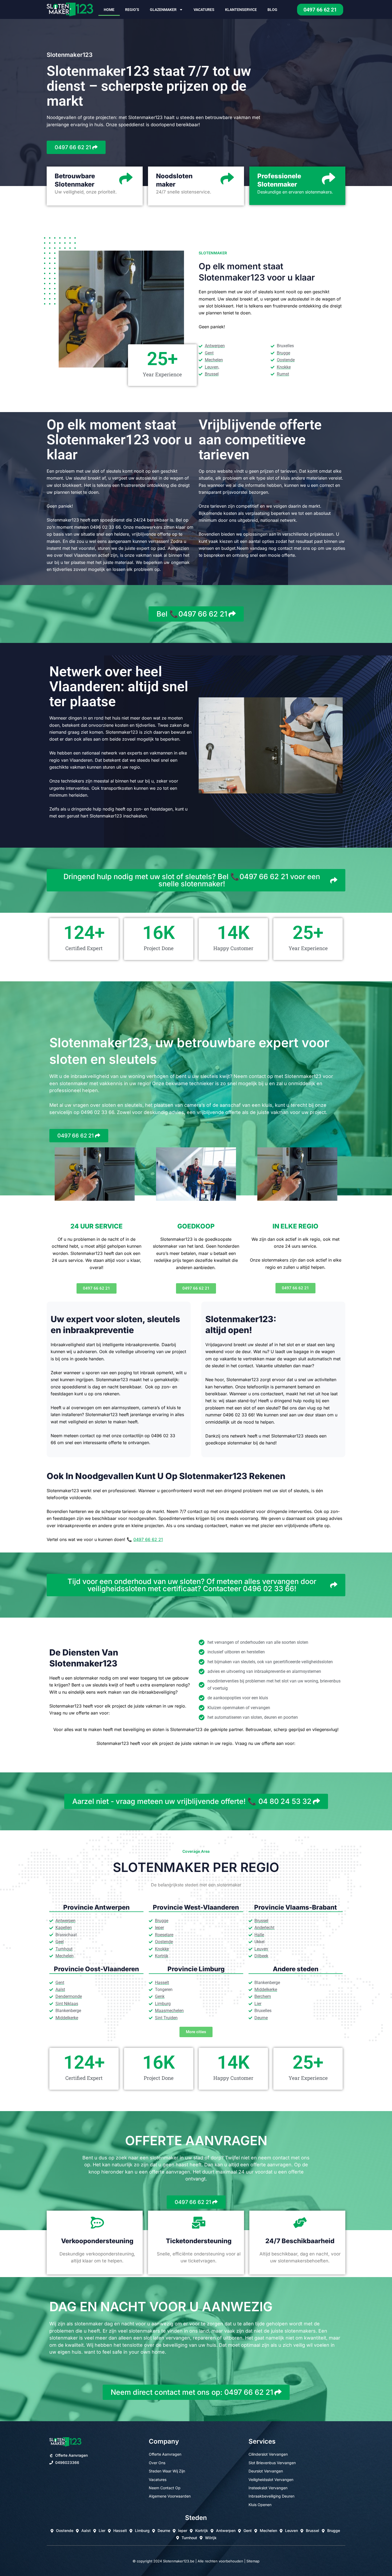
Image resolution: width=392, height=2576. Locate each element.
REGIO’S (132, 10)
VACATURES (204, 10)
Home (109, 10)
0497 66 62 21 (148, 1539)
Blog (272, 10)
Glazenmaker (163, 10)
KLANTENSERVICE (241, 10)
